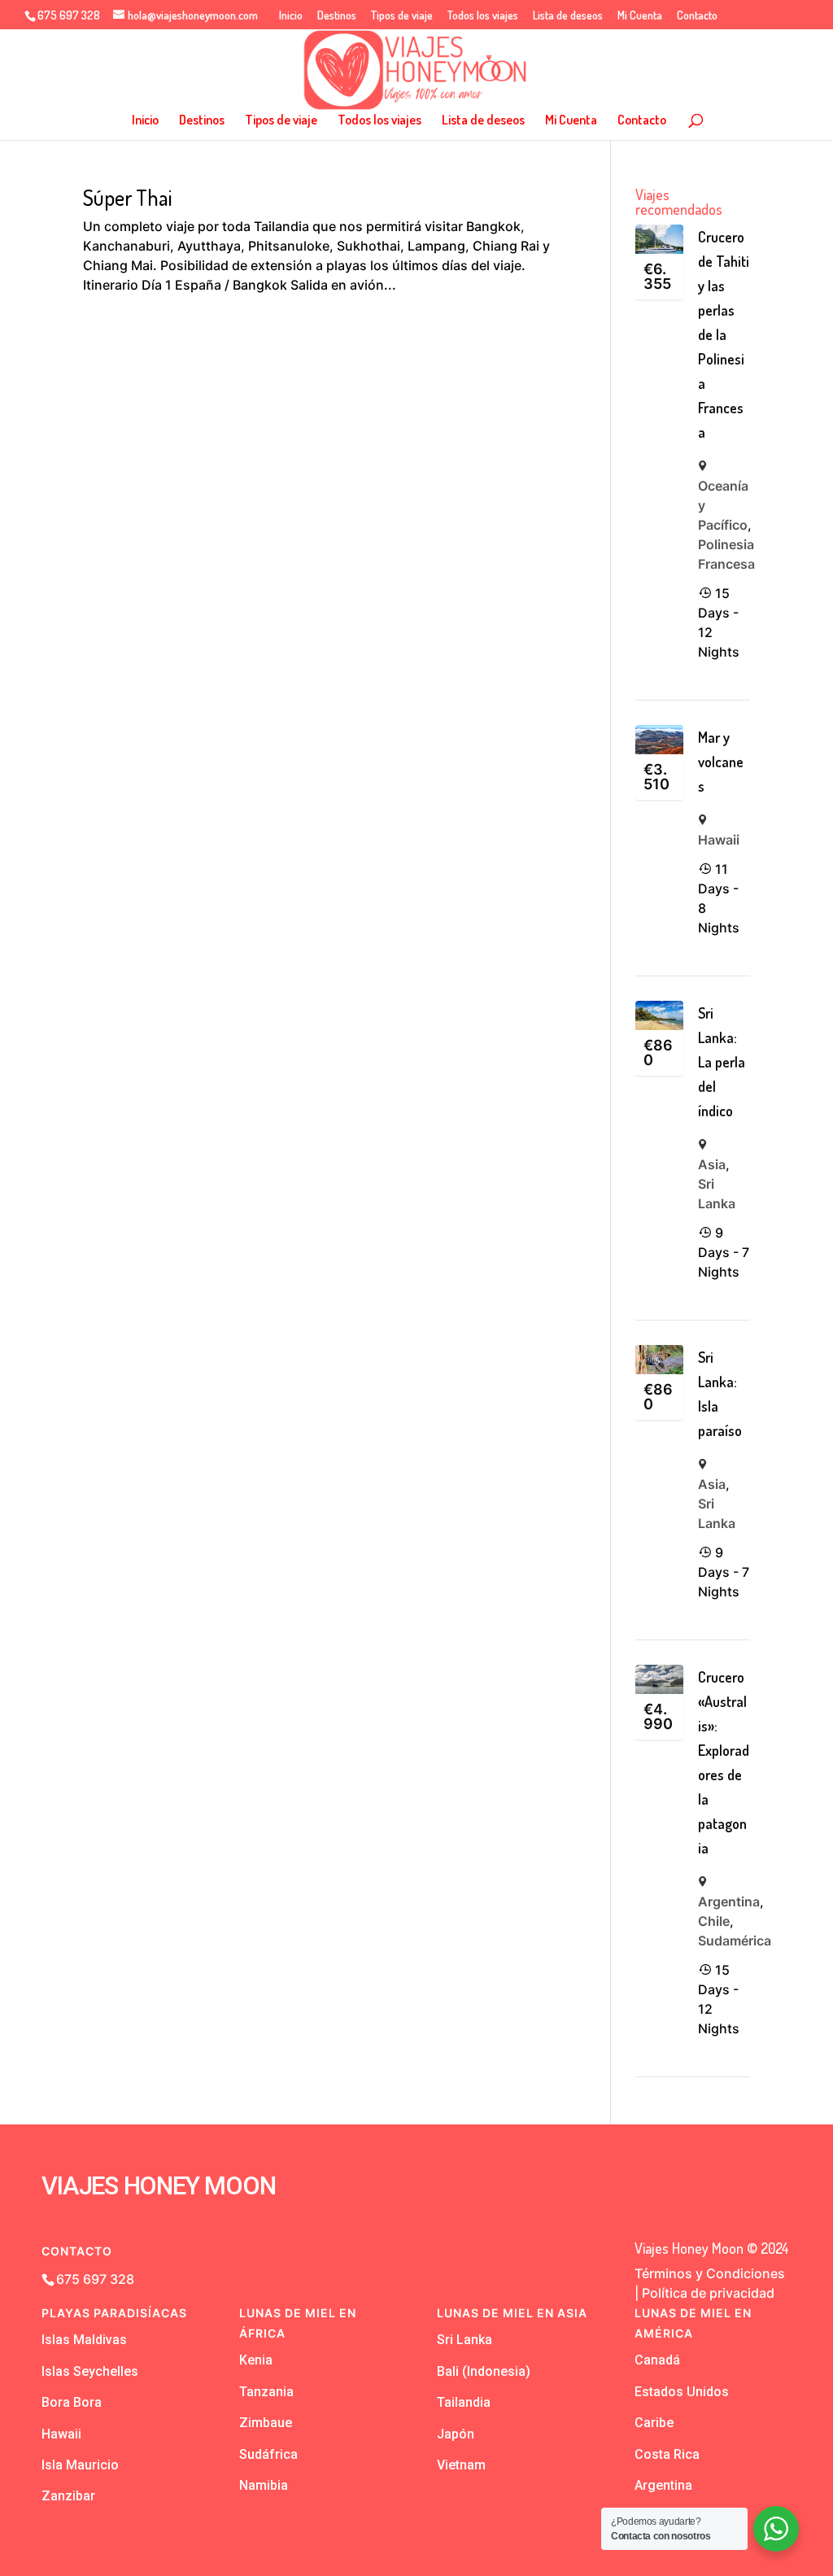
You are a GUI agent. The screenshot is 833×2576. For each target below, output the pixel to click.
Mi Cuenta (640, 16)
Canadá (657, 2360)
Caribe (654, 2423)
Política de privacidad (708, 2293)
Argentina (729, 1901)
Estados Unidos (682, 2392)
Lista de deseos (568, 16)
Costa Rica (667, 2454)
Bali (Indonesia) (484, 2371)
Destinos (337, 16)
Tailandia (464, 2402)
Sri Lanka (464, 2340)
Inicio (291, 16)
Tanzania (266, 2392)
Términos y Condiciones (710, 2273)
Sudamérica (735, 1941)
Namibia (264, 2485)
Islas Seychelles (90, 2371)
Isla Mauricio (80, 2465)
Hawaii (719, 840)
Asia (712, 1164)
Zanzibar (68, 2496)
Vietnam (461, 2465)
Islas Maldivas (84, 2340)
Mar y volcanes (721, 762)
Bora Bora (72, 2402)
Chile (714, 1921)
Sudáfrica (268, 2454)
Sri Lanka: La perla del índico (722, 1062)
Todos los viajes (483, 16)
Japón (456, 2434)
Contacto (697, 16)
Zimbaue (266, 2423)
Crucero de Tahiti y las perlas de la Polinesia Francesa (724, 334)
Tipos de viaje (402, 16)
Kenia (256, 2360)
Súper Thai (127, 197)
